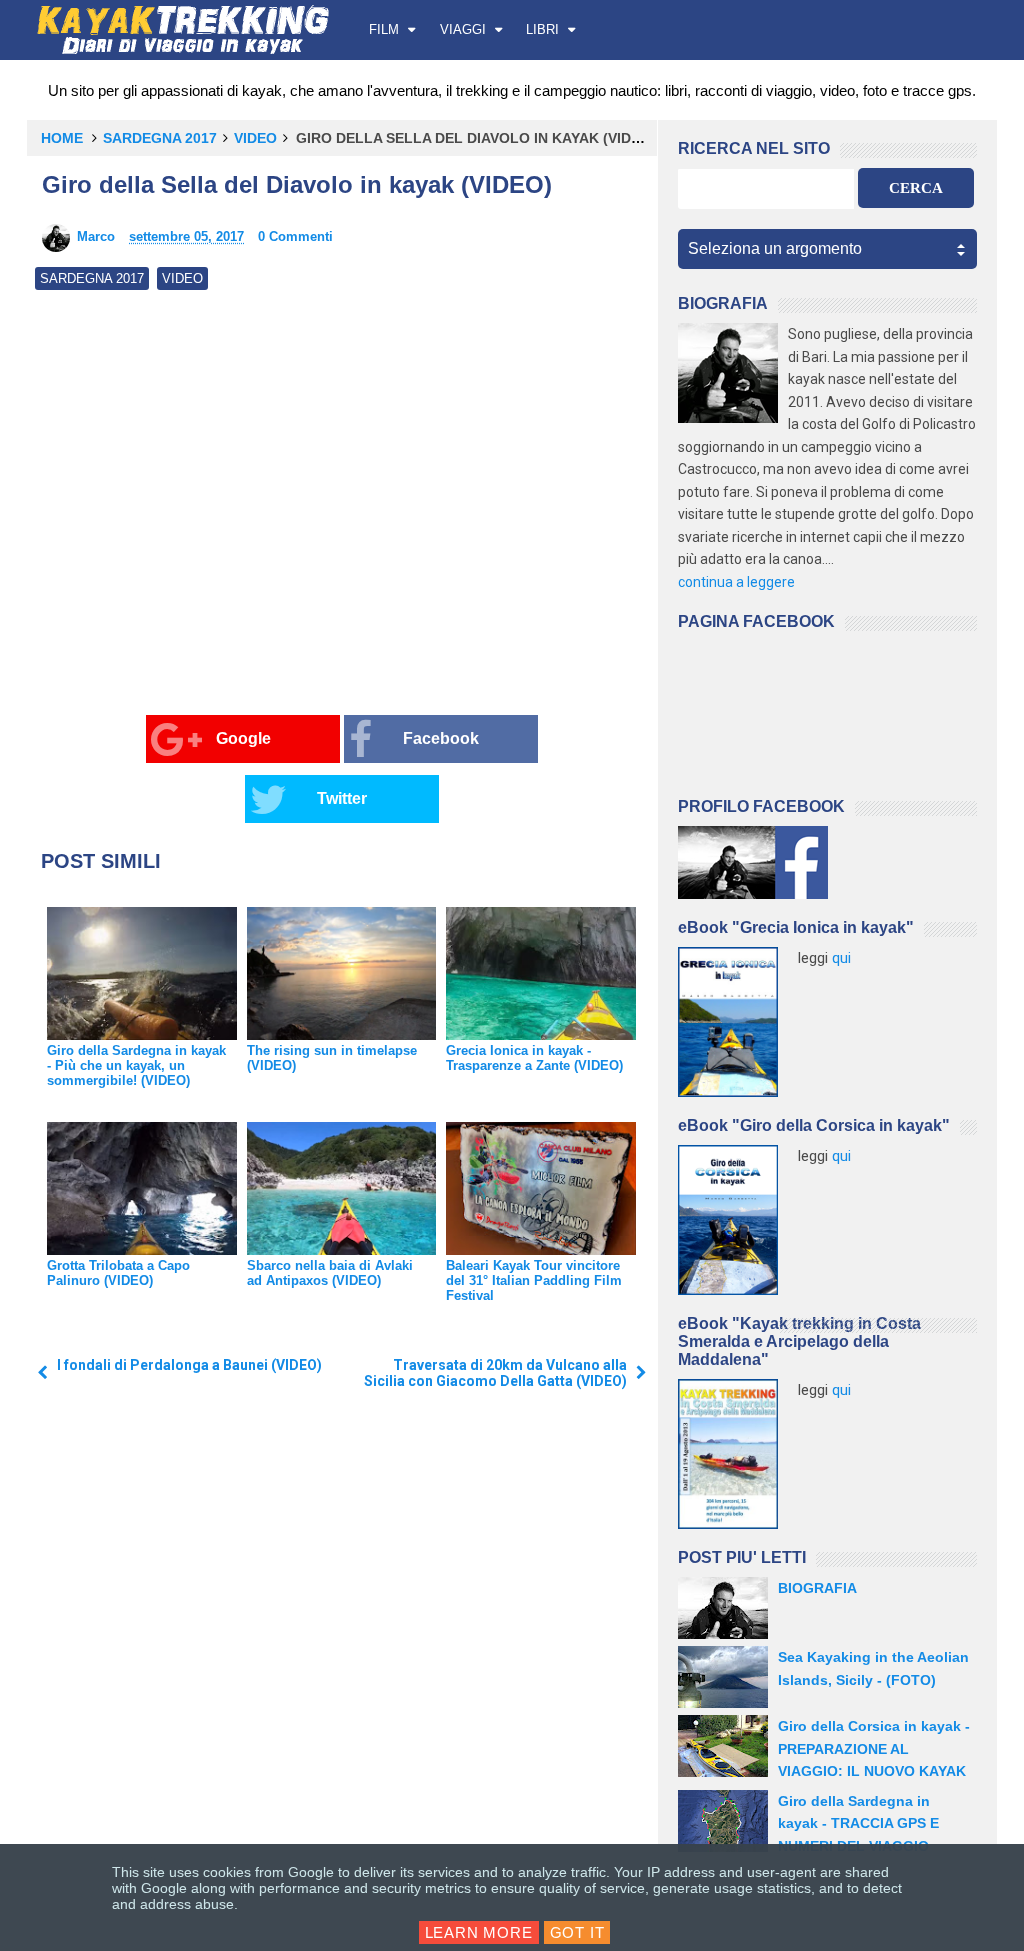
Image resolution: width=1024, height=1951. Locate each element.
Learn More (479, 1932)
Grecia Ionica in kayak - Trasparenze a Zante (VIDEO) (534, 1058)
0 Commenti (295, 236)
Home (62, 138)
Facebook (441, 738)
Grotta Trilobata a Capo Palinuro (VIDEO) (118, 1273)
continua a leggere (736, 582)
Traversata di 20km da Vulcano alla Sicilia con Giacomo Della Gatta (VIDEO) (495, 1373)
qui (841, 958)
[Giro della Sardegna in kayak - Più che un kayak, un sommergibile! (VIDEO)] (142, 973)
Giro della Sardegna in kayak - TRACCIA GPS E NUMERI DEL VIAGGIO (858, 1823)
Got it (577, 1932)
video (255, 138)
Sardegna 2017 (160, 138)
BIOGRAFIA (817, 1588)
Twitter (342, 798)
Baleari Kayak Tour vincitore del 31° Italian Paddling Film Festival (534, 1280)
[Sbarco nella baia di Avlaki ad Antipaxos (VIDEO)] (342, 1188)
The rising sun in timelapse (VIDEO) (332, 1058)
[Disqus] (342, 1679)
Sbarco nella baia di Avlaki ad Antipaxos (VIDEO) (330, 1273)
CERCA (916, 188)
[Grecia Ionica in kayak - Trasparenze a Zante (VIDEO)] (541, 973)
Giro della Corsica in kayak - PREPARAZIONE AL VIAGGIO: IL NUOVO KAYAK (874, 1748)
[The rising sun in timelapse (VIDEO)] (342, 973)
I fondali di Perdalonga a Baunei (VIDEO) (189, 1365)
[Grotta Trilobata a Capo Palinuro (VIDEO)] (142, 1188)
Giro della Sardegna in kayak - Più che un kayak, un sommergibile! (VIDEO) (136, 1065)
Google (243, 738)
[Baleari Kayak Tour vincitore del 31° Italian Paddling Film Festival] (541, 1188)
